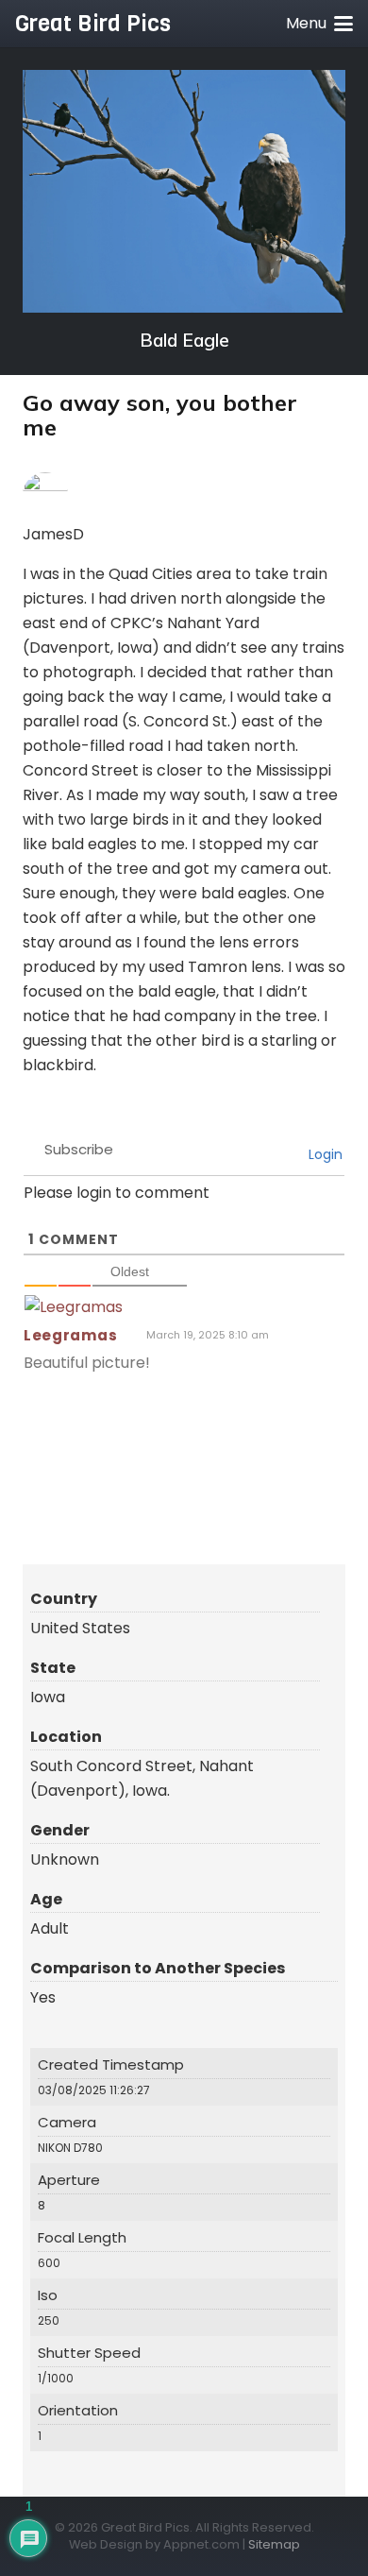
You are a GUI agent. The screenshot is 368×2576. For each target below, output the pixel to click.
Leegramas (70, 1335)
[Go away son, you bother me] (184, 191)
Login (324, 1154)
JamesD (53, 534)
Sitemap (274, 2544)
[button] (319, 24)
